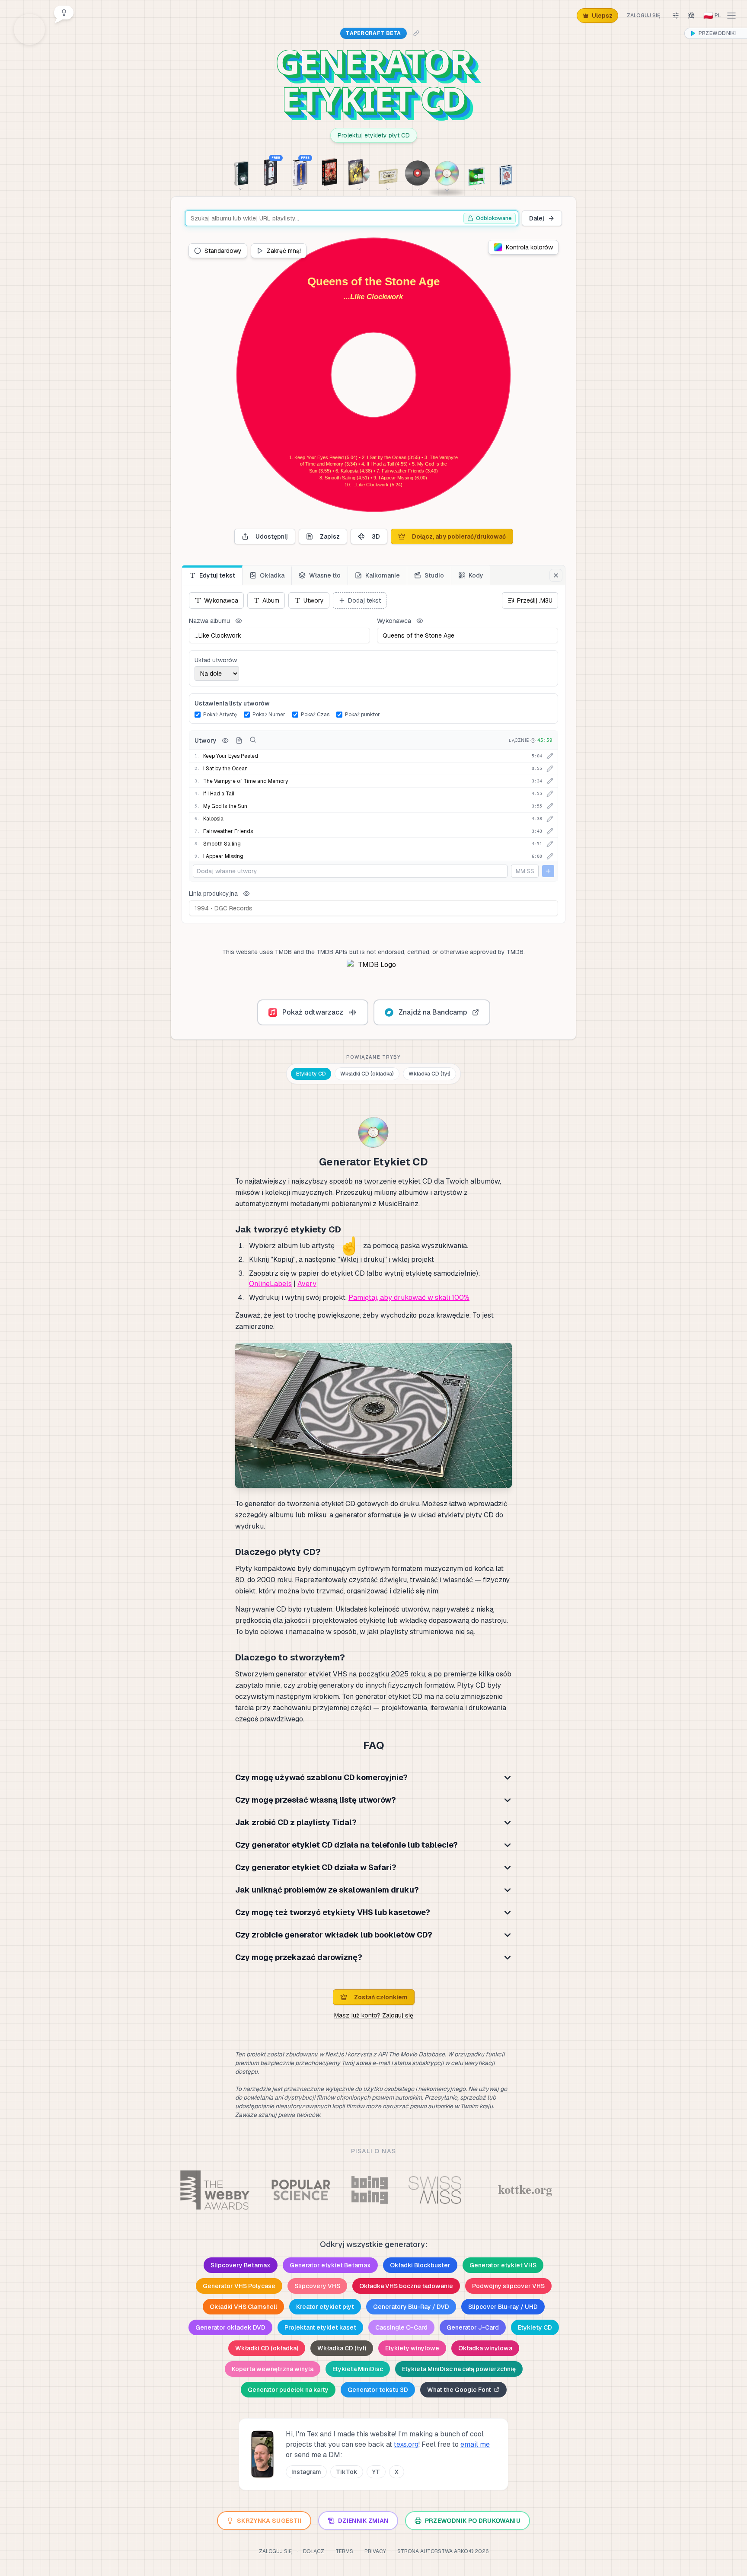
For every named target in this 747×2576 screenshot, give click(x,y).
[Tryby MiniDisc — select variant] (476, 172)
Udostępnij (272, 536)
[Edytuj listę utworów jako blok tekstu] (239, 741)
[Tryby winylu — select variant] (418, 172)
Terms (344, 2551)
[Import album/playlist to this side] (253, 740)
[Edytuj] (550, 756)
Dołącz (314, 2551)
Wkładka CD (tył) (429, 1074)
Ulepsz (602, 16)
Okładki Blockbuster (420, 2265)
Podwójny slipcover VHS (508, 2286)
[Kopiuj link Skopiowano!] (416, 33)
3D (376, 536)
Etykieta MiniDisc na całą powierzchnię (459, 2369)
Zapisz (330, 536)
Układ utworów (216, 660)
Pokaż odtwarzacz (313, 1012)
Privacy (375, 2551)
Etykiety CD (311, 1074)
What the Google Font (459, 2390)
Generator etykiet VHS (503, 2265)
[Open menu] (731, 16)
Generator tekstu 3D (378, 2390)
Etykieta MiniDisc (358, 2369)
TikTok (347, 2472)
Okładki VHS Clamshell (243, 2307)
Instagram (306, 2472)
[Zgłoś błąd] (691, 16)
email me (475, 2444)
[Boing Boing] (369, 2190)
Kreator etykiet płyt (325, 2307)
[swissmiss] (435, 2190)
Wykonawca (394, 621)
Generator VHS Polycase (239, 2286)
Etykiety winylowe (412, 2348)
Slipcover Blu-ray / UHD (503, 2307)
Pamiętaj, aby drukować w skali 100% (409, 1298)
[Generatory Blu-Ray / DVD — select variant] (359, 172)
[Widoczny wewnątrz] (225, 741)
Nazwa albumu (209, 621)
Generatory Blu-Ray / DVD (411, 2307)
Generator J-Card (473, 2327)
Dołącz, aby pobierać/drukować (459, 536)
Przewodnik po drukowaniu (473, 2521)
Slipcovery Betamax (241, 2265)
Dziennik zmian (363, 2521)
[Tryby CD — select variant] (447, 169)
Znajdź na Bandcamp (433, 1012)
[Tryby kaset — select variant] (388, 172)
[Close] (556, 575)
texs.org (406, 2444)
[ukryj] (239, 621)
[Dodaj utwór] (548, 871)
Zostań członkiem (381, 1997)
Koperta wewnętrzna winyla (273, 2369)
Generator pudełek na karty (288, 2390)
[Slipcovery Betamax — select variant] (241, 172)
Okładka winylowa (485, 2348)
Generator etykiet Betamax (330, 2265)
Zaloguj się (643, 16)
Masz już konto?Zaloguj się (374, 2015)
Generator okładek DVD (230, 2327)
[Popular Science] (301, 2190)
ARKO (461, 2551)
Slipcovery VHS (317, 2286)
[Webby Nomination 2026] (215, 2190)
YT (376, 2472)
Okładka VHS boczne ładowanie (406, 2286)
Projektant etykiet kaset (320, 2327)
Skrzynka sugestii (269, 2521)
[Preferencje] (676, 16)
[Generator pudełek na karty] (506, 172)
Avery (307, 1284)
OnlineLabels (270, 1284)
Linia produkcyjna (213, 894)
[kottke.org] (525, 2190)
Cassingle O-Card (401, 2327)
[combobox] (352, 218)
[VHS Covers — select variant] (329, 172)
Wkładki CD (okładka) (367, 1074)
